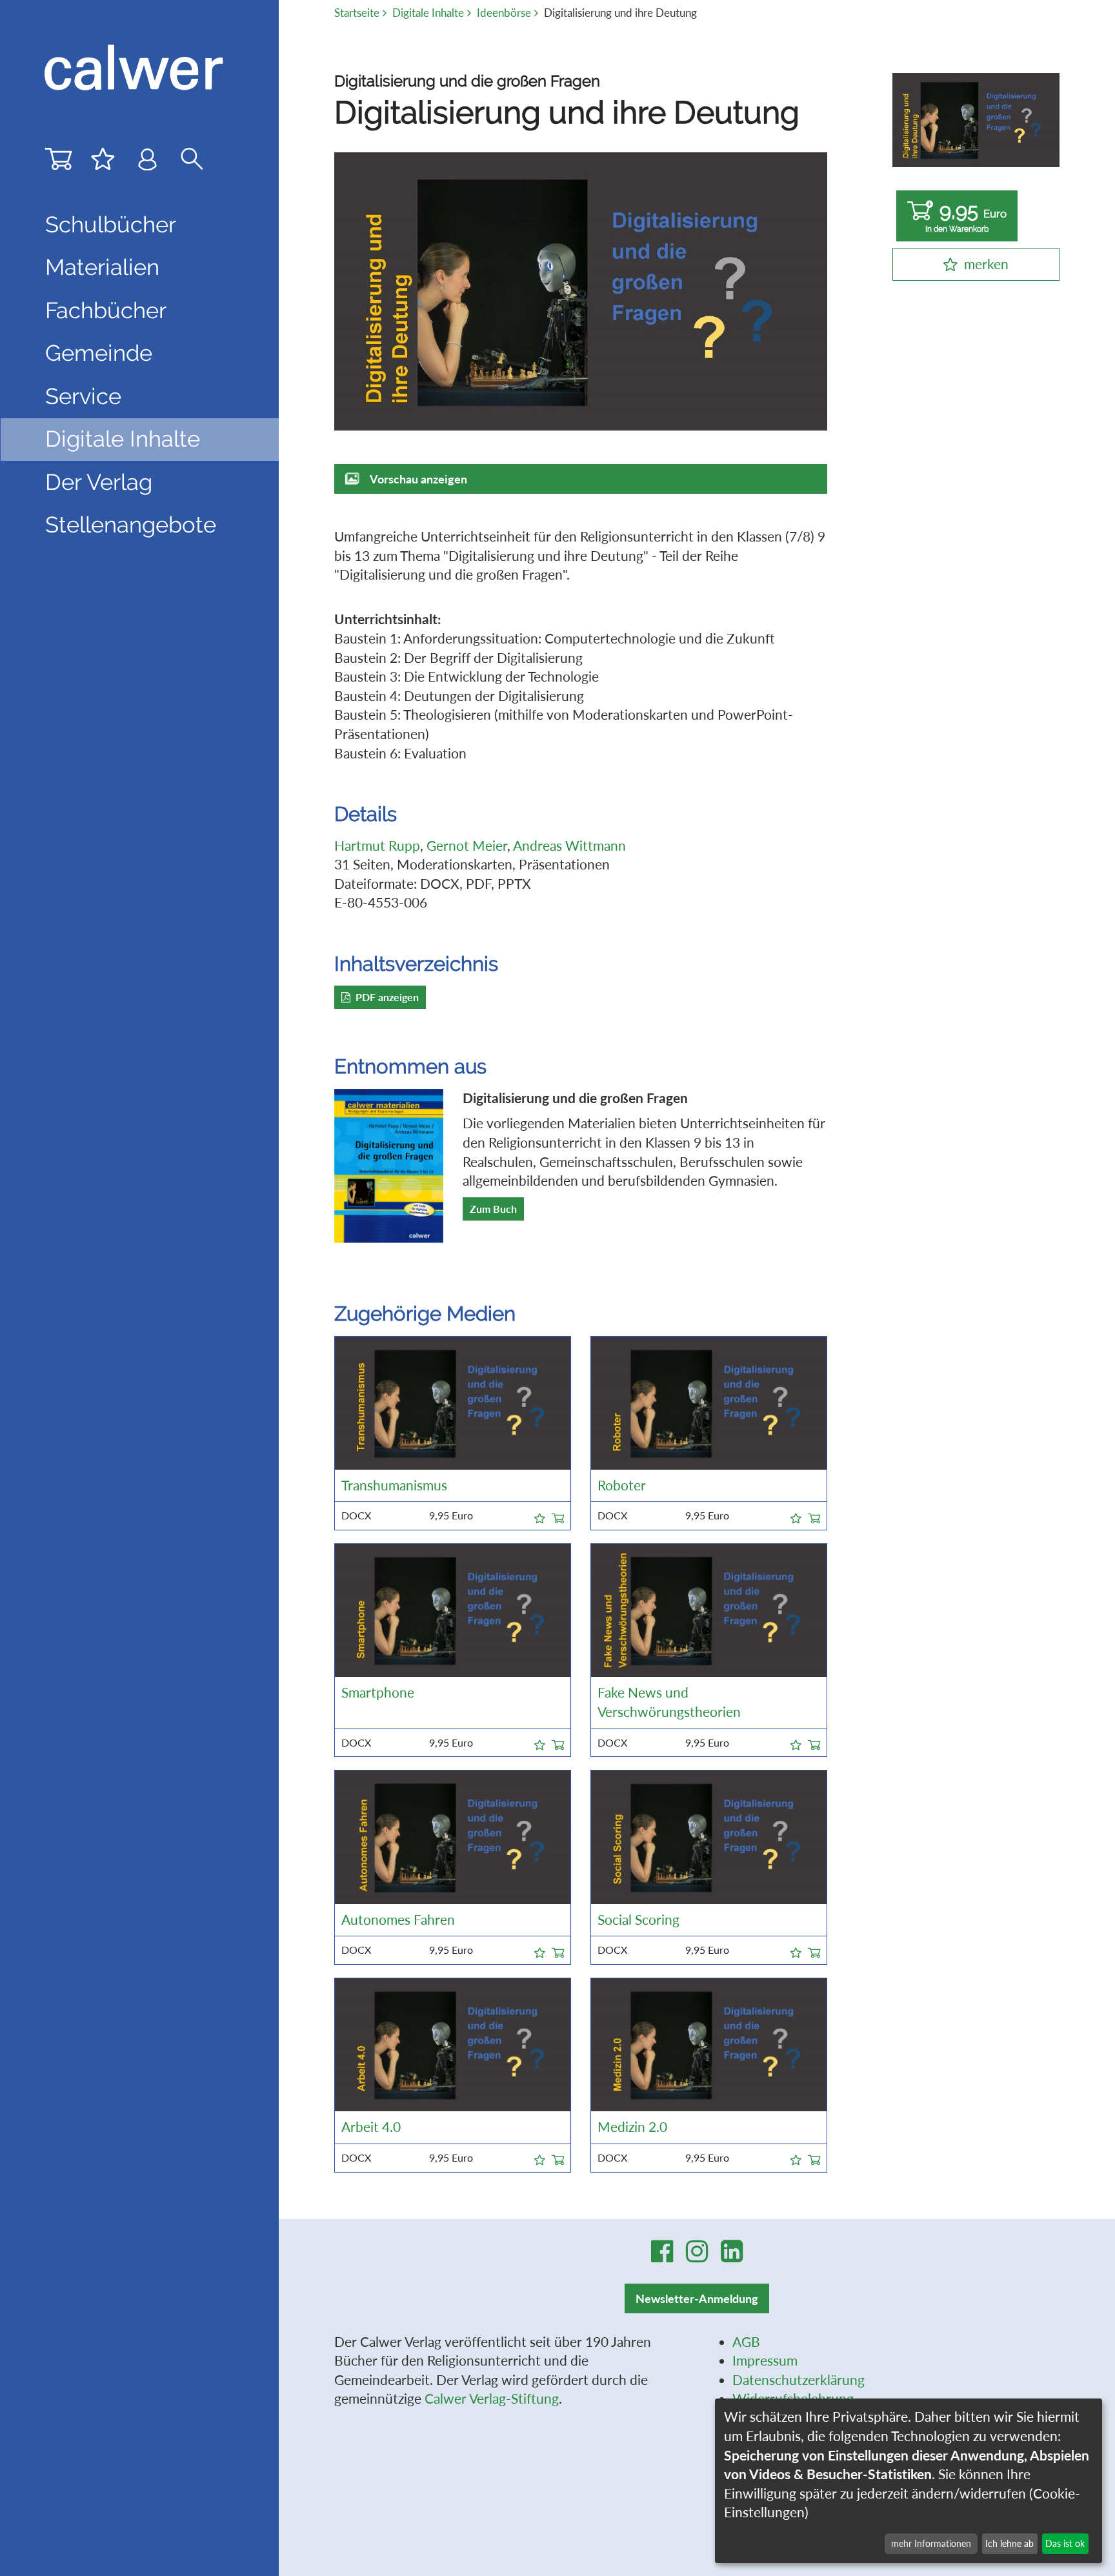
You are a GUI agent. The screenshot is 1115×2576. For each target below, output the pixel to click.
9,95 (966, 216)
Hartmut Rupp (377, 846)
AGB (746, 2342)
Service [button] (83, 396)
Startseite (357, 13)
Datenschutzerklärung (799, 2380)
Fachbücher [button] (106, 310)
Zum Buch (493, 1209)
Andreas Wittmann (569, 846)
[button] (540, 1516)
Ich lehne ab (1010, 2543)
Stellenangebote (131, 525)
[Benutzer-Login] (147, 162)
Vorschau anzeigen (418, 479)
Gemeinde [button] (99, 353)
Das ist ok (1065, 2543)
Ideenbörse (504, 13)
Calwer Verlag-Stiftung (492, 2399)
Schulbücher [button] (111, 225)
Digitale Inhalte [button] (123, 439)
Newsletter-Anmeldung (697, 2298)
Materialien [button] (102, 267)
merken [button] (986, 264)
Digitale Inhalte (428, 13)
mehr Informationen (931, 2543)
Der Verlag (99, 482)
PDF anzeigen (387, 997)
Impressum (765, 2360)
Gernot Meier (467, 846)
